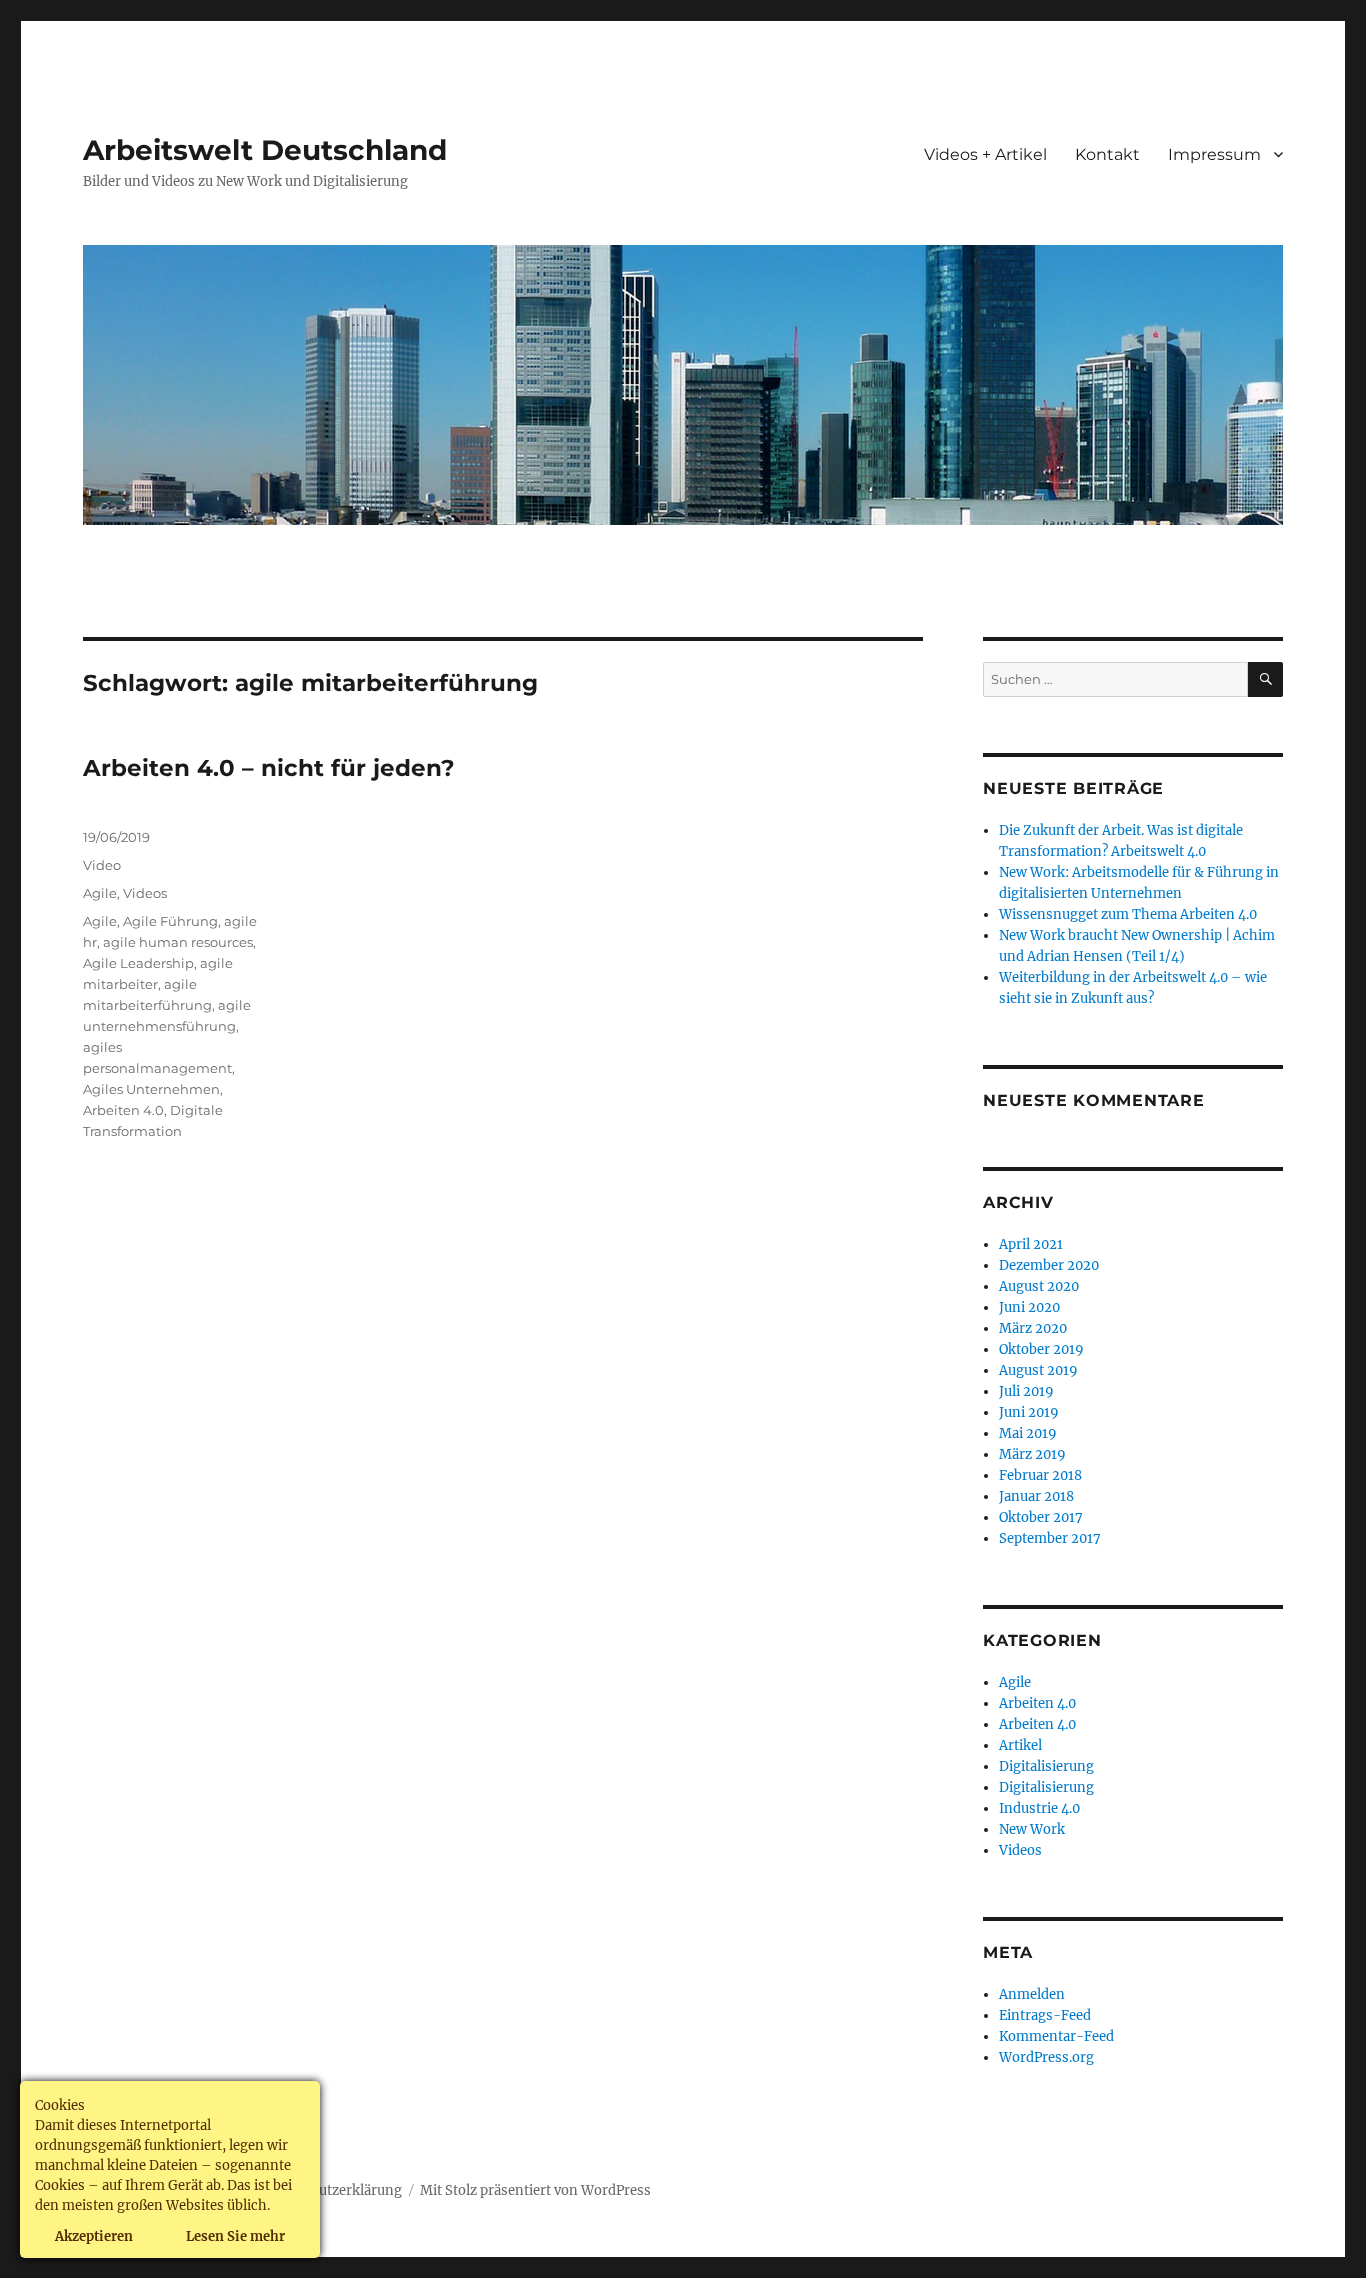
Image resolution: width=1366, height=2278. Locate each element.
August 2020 (1039, 1286)
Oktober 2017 (1041, 1517)
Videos (145, 893)
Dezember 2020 (1049, 1265)
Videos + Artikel (985, 154)
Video (102, 865)
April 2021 (1031, 1244)
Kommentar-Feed (1056, 2036)
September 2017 (1050, 1538)
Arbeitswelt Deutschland (265, 150)
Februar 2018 (1040, 1475)
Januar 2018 (1036, 1496)
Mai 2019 (1028, 1433)
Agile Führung (170, 921)
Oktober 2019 (1041, 1349)
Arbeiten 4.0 (123, 1110)
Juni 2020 (1029, 1307)
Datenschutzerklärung (330, 2190)
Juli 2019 (1026, 1391)
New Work (1032, 1829)
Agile (100, 893)
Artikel (1020, 1745)
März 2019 (1032, 1454)
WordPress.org (1046, 2057)
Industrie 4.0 (1039, 1808)
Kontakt (1107, 154)
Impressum (1214, 154)
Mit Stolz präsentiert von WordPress (535, 2190)
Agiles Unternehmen (151, 1089)
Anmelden (1032, 1994)
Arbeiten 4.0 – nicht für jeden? (269, 768)
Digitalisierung (1046, 1766)
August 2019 (1038, 1370)
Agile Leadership (138, 963)
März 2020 (1033, 1328)
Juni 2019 (1029, 1412)
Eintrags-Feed (1045, 2015)
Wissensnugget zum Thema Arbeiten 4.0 (1128, 914)
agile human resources (178, 942)
